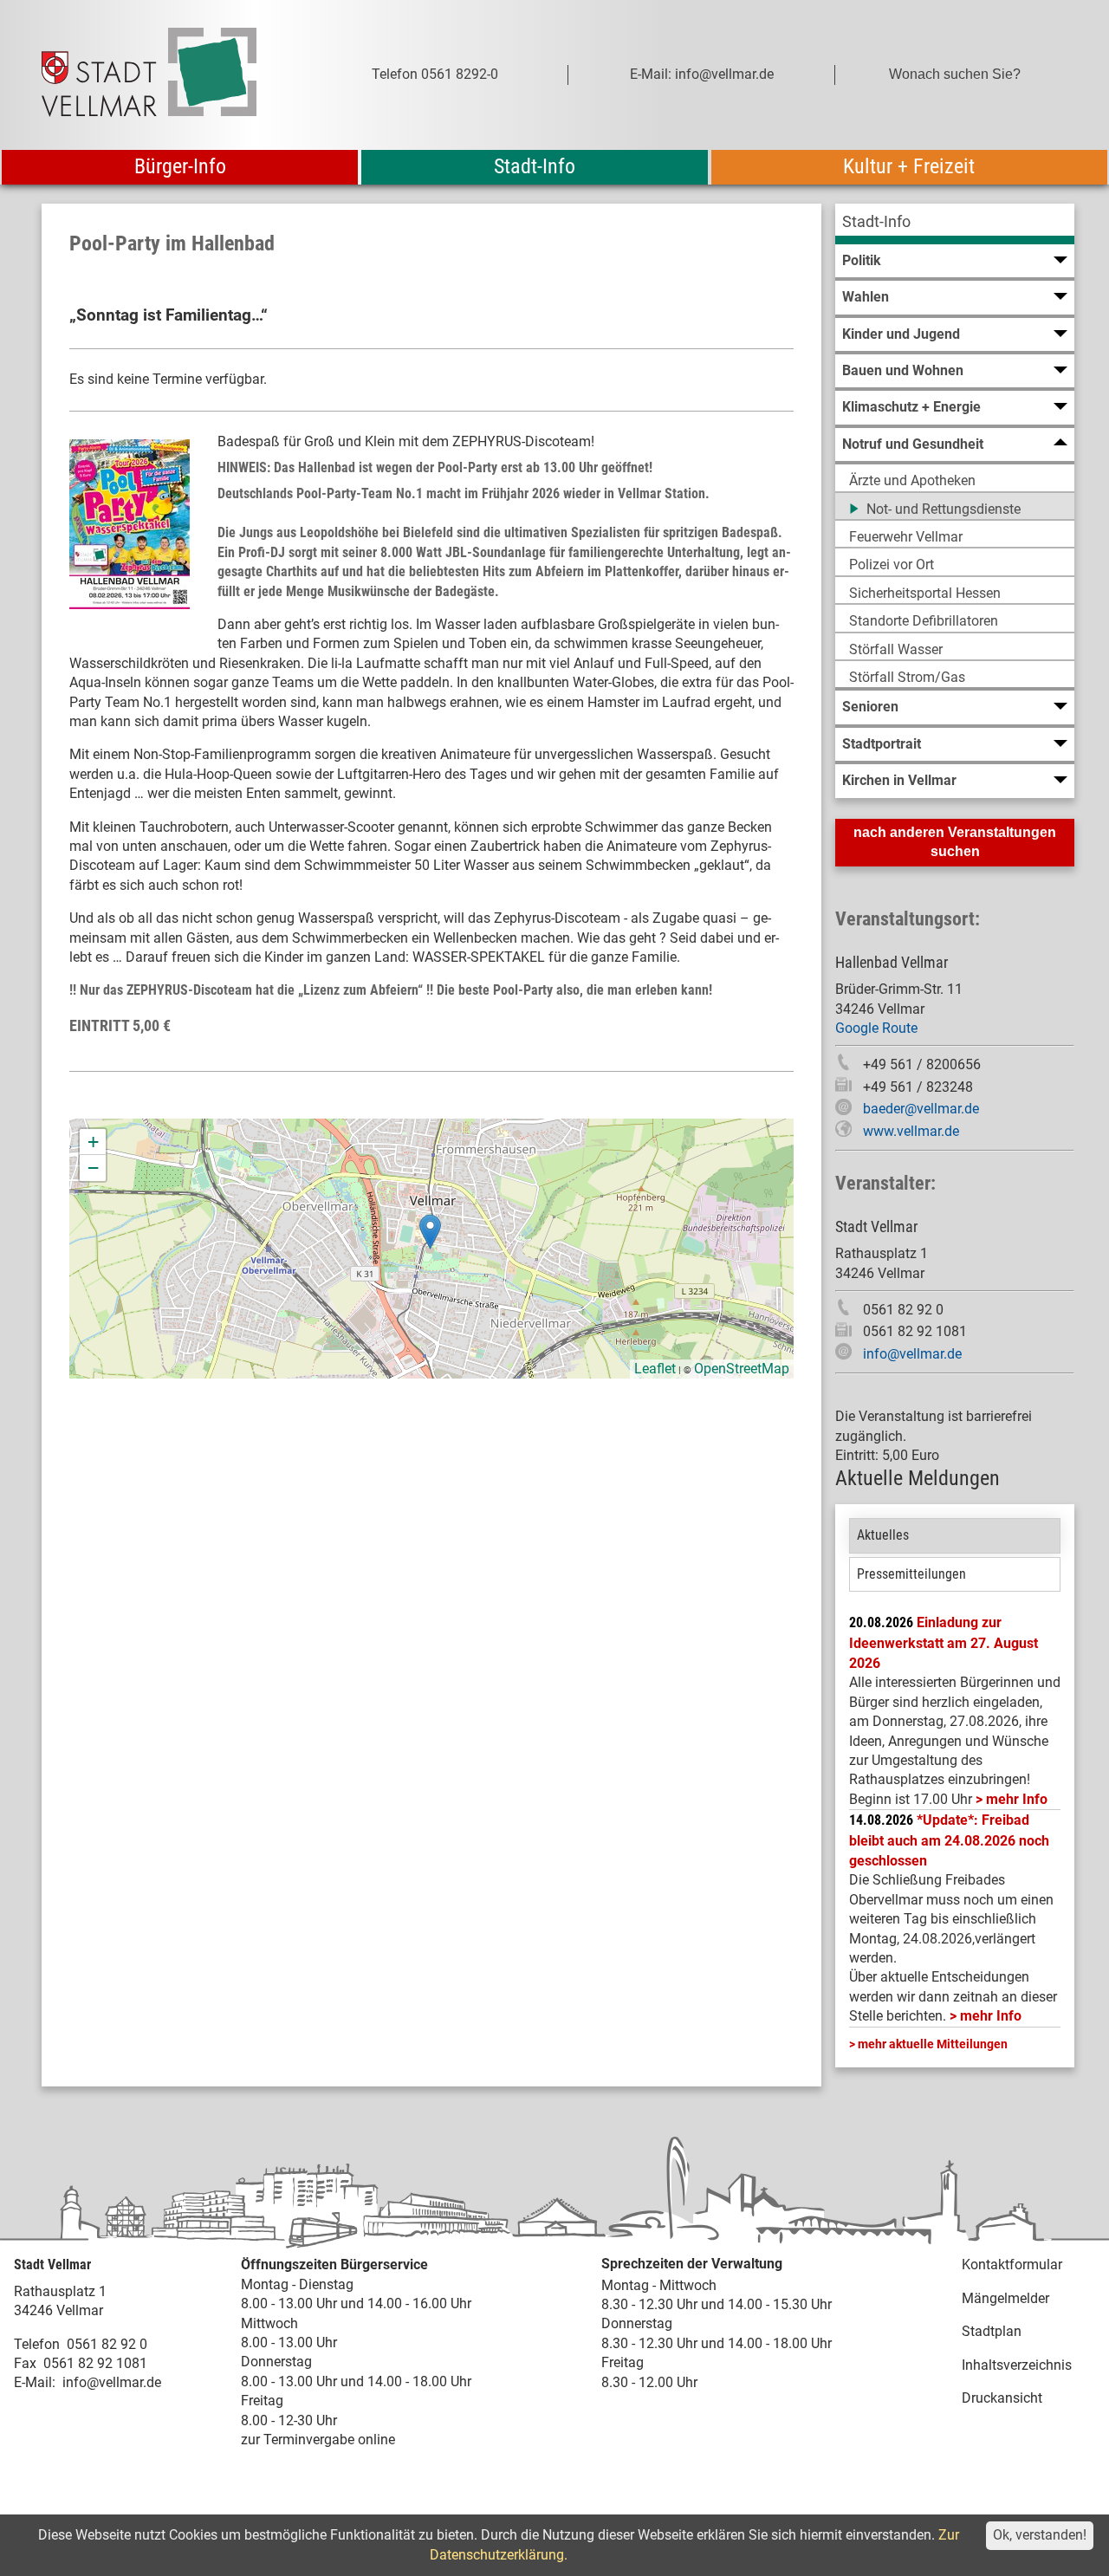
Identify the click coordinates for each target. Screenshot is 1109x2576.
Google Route (876, 1028)
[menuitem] (955, 224)
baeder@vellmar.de (921, 1109)
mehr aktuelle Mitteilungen (933, 2044)
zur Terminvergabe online (318, 2440)
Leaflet (655, 1369)
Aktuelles (883, 1535)
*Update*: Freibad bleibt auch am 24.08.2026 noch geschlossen (949, 1840)
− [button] (93, 1168)
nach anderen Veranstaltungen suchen (955, 842)
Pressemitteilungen (911, 1574)
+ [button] (93, 1142)
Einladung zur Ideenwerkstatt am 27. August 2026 (944, 1643)
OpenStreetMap (742, 1369)
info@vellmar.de (912, 1354)
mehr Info (1017, 1799)
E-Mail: (35, 2382)
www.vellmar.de (911, 1131)
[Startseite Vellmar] (168, 75)
